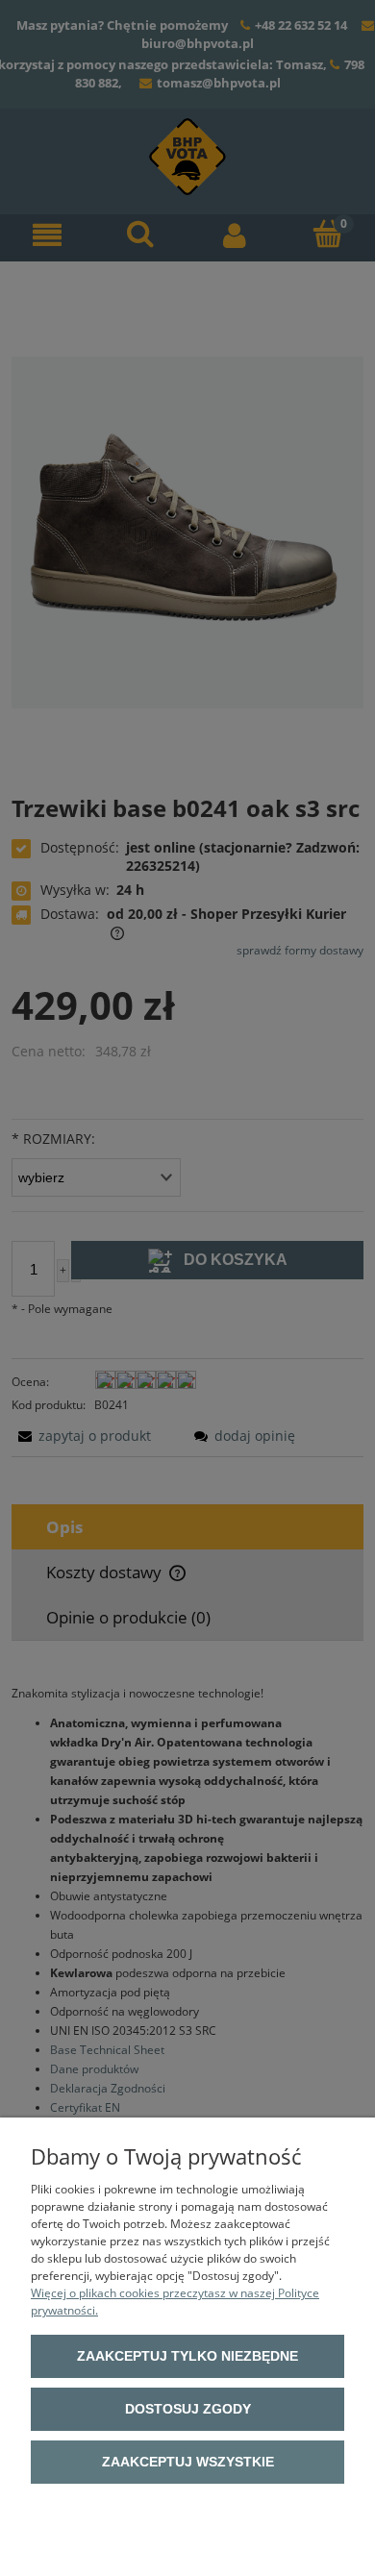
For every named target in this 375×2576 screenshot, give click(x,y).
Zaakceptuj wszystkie (188, 2462)
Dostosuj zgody (188, 2409)
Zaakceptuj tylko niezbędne (187, 2356)
